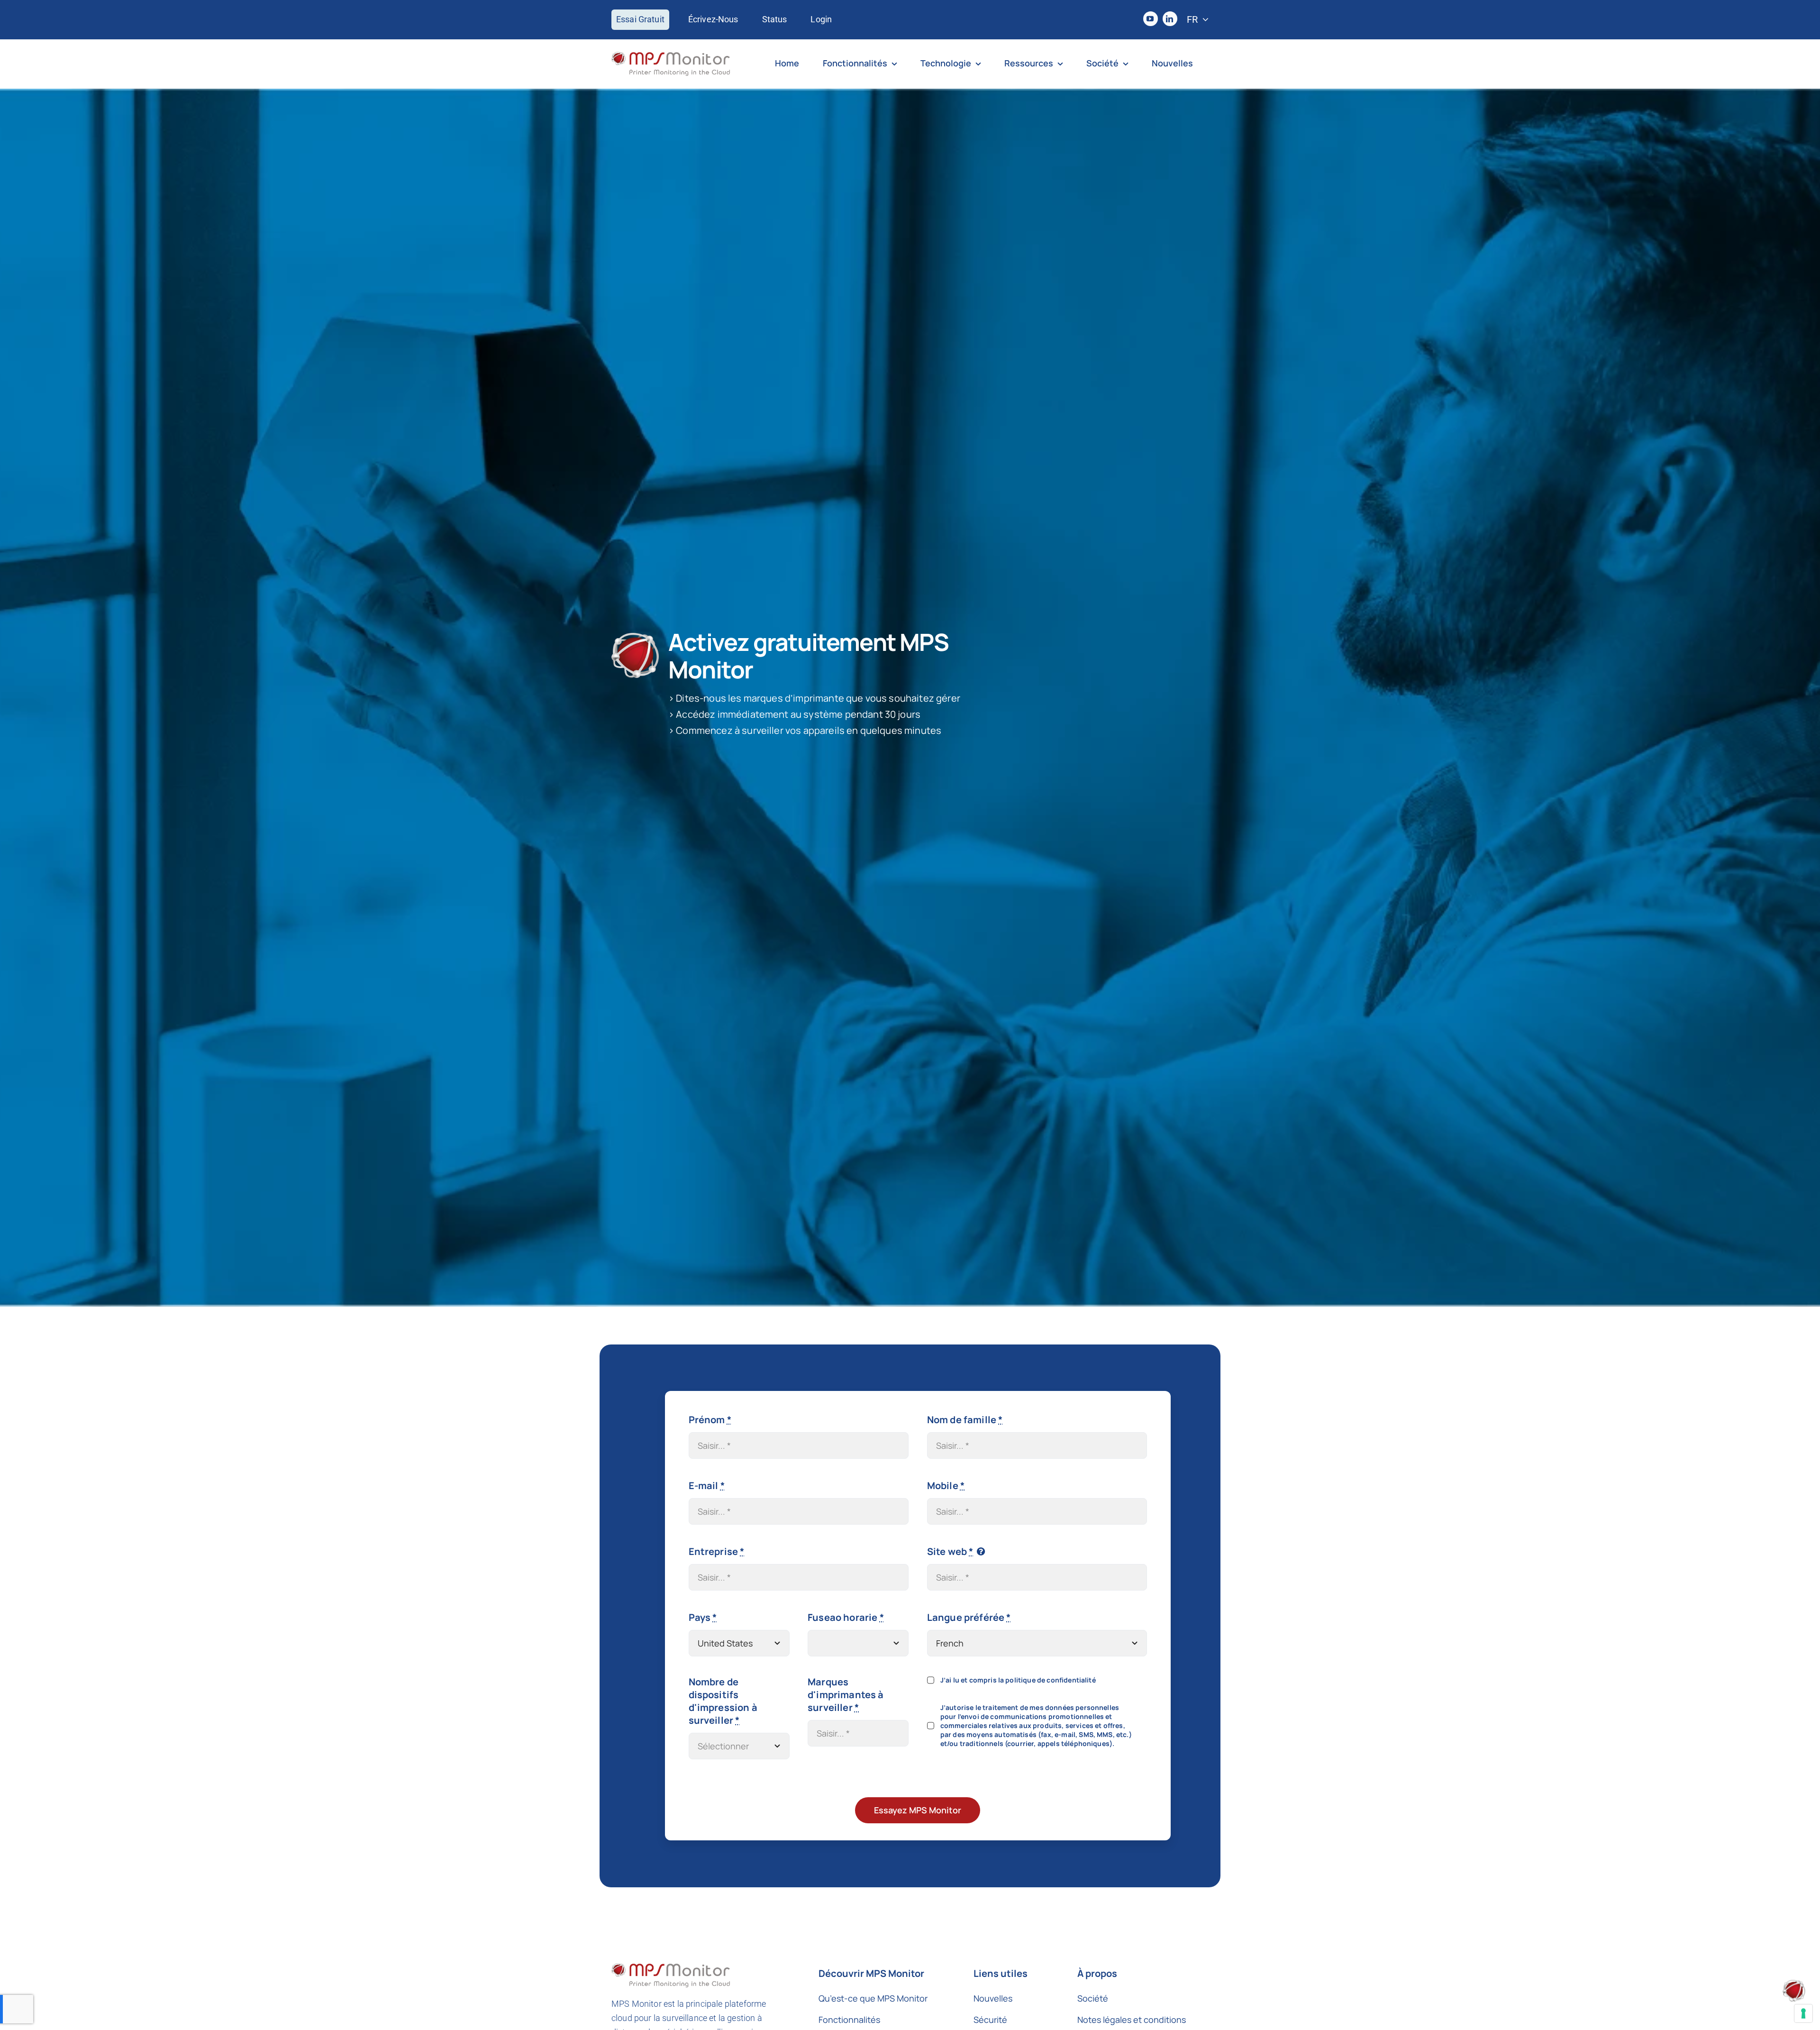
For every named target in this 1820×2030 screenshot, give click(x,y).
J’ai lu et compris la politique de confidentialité (1018, 1680)
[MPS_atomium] (1794, 1984)
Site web (950, 1551)
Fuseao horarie (846, 1617)
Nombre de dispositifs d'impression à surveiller (723, 1701)
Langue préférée (969, 1617)
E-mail (707, 1486)
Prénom (710, 1420)
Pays (703, 1617)
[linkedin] (1170, 19)
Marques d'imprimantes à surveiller (846, 1695)
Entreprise (717, 1551)
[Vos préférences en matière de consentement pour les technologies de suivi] (1803, 2013)
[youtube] (1151, 19)
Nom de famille (965, 1420)
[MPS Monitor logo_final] (671, 56)
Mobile (946, 1486)
